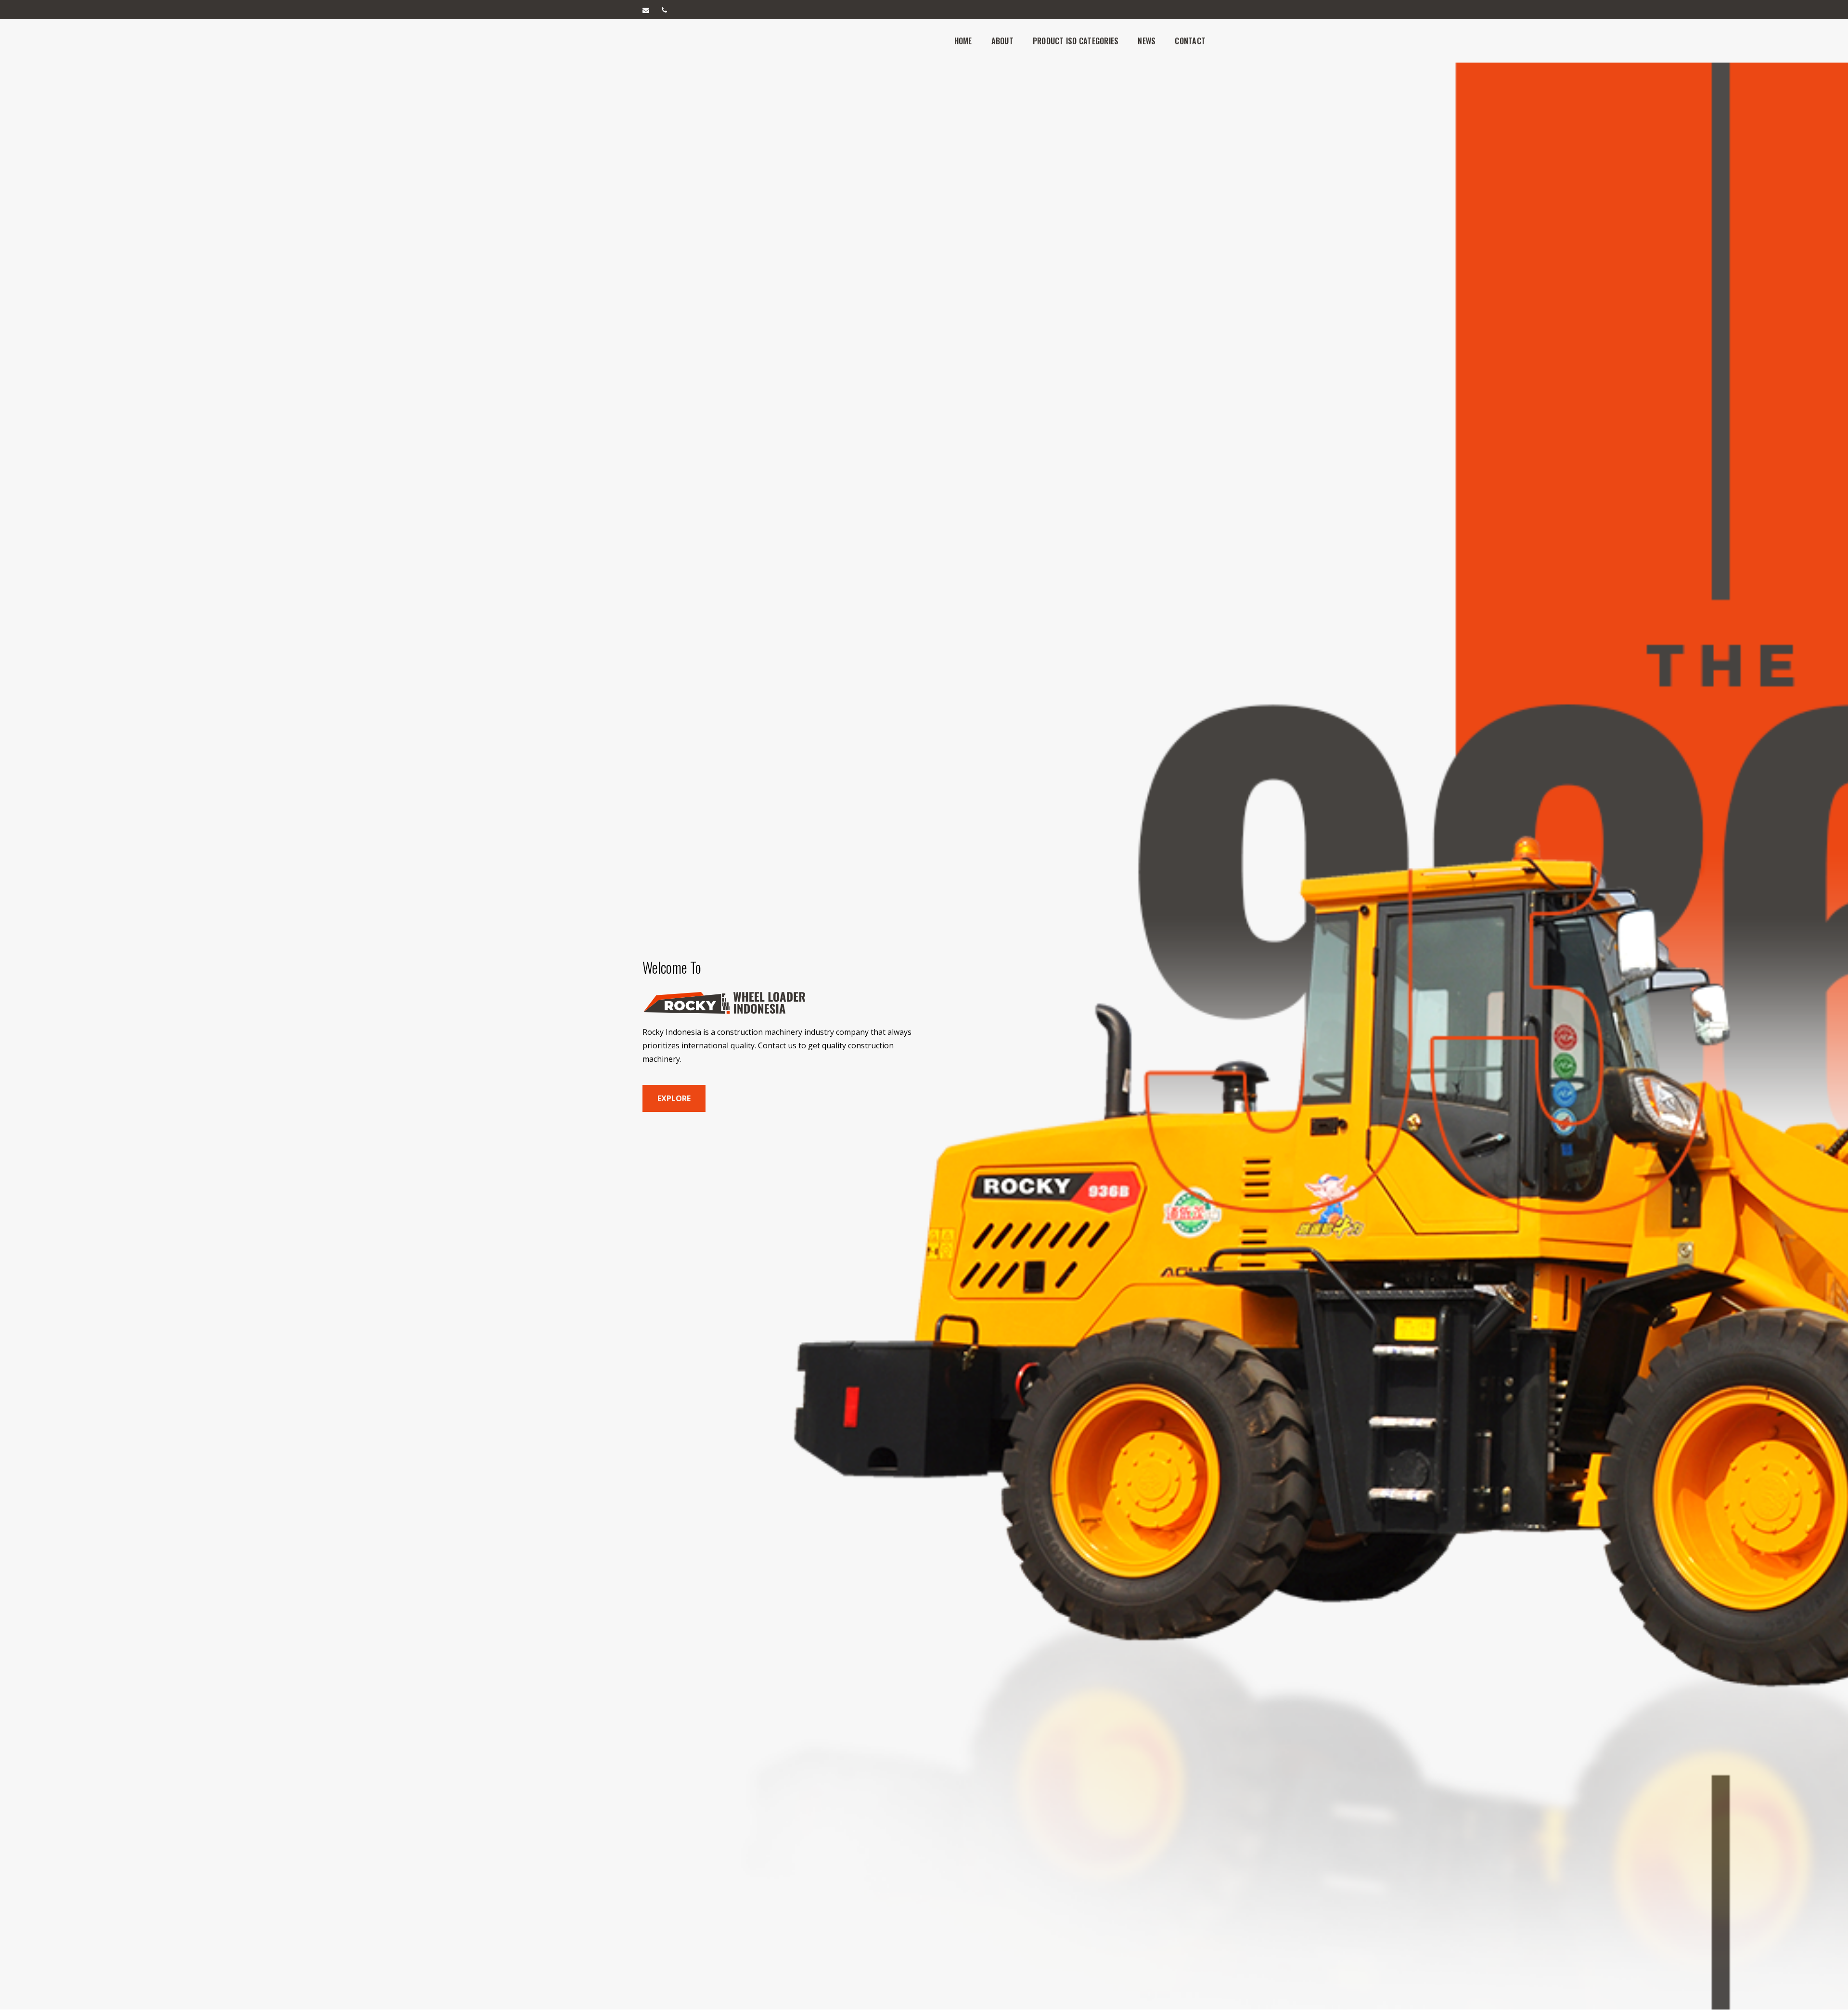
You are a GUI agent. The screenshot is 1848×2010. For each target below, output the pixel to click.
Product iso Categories (1076, 41)
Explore (674, 1098)
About (1002, 41)
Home (963, 41)
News (1147, 41)
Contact (1190, 41)
